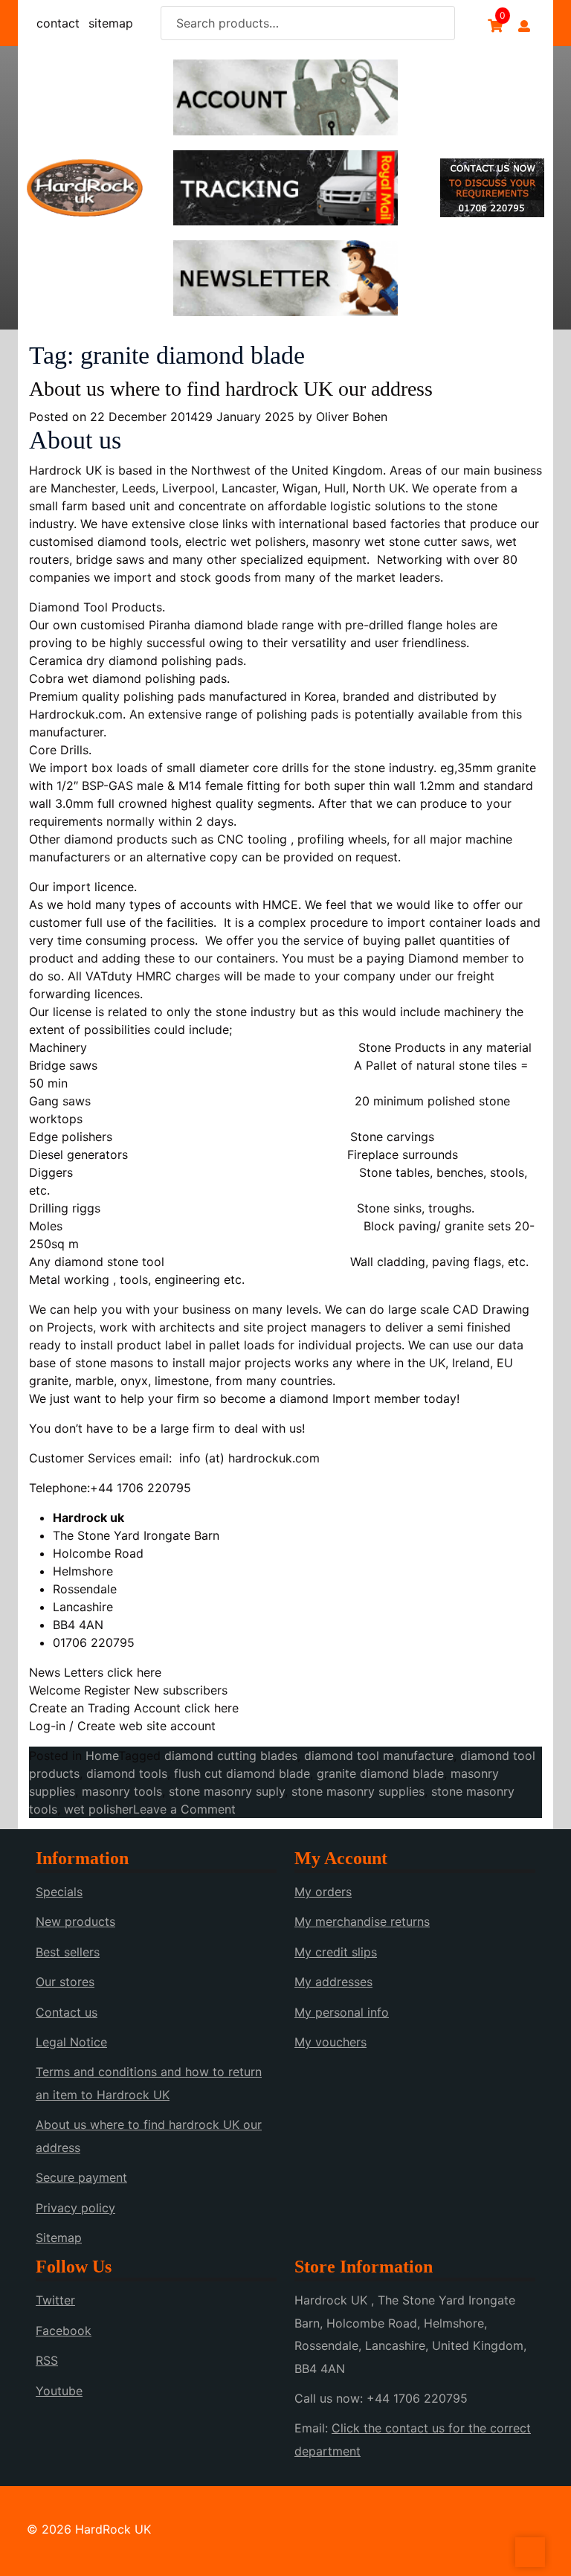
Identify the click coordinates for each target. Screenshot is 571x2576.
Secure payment (81, 2177)
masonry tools (122, 1791)
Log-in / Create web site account (122, 1726)
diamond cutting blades (231, 1756)
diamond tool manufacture (379, 1756)
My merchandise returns (362, 1921)
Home (102, 1756)
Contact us (67, 2012)
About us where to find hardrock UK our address (231, 389)
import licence (91, 887)
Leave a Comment (184, 1809)
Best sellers (68, 1952)
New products (75, 1921)
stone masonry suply (227, 1791)
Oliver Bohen (352, 417)
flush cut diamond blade (242, 1773)
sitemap (111, 23)
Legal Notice (71, 2042)
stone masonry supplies (358, 1791)
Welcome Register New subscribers (128, 1690)
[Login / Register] (524, 26)
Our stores (65, 1982)
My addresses (333, 1982)
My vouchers (330, 2042)
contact (58, 23)
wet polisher (99, 1809)
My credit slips (336, 1952)
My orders (323, 1892)
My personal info (342, 2012)
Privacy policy (75, 2208)
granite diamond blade (380, 1773)
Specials (59, 1892)
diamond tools (127, 1773)
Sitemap (59, 2238)
